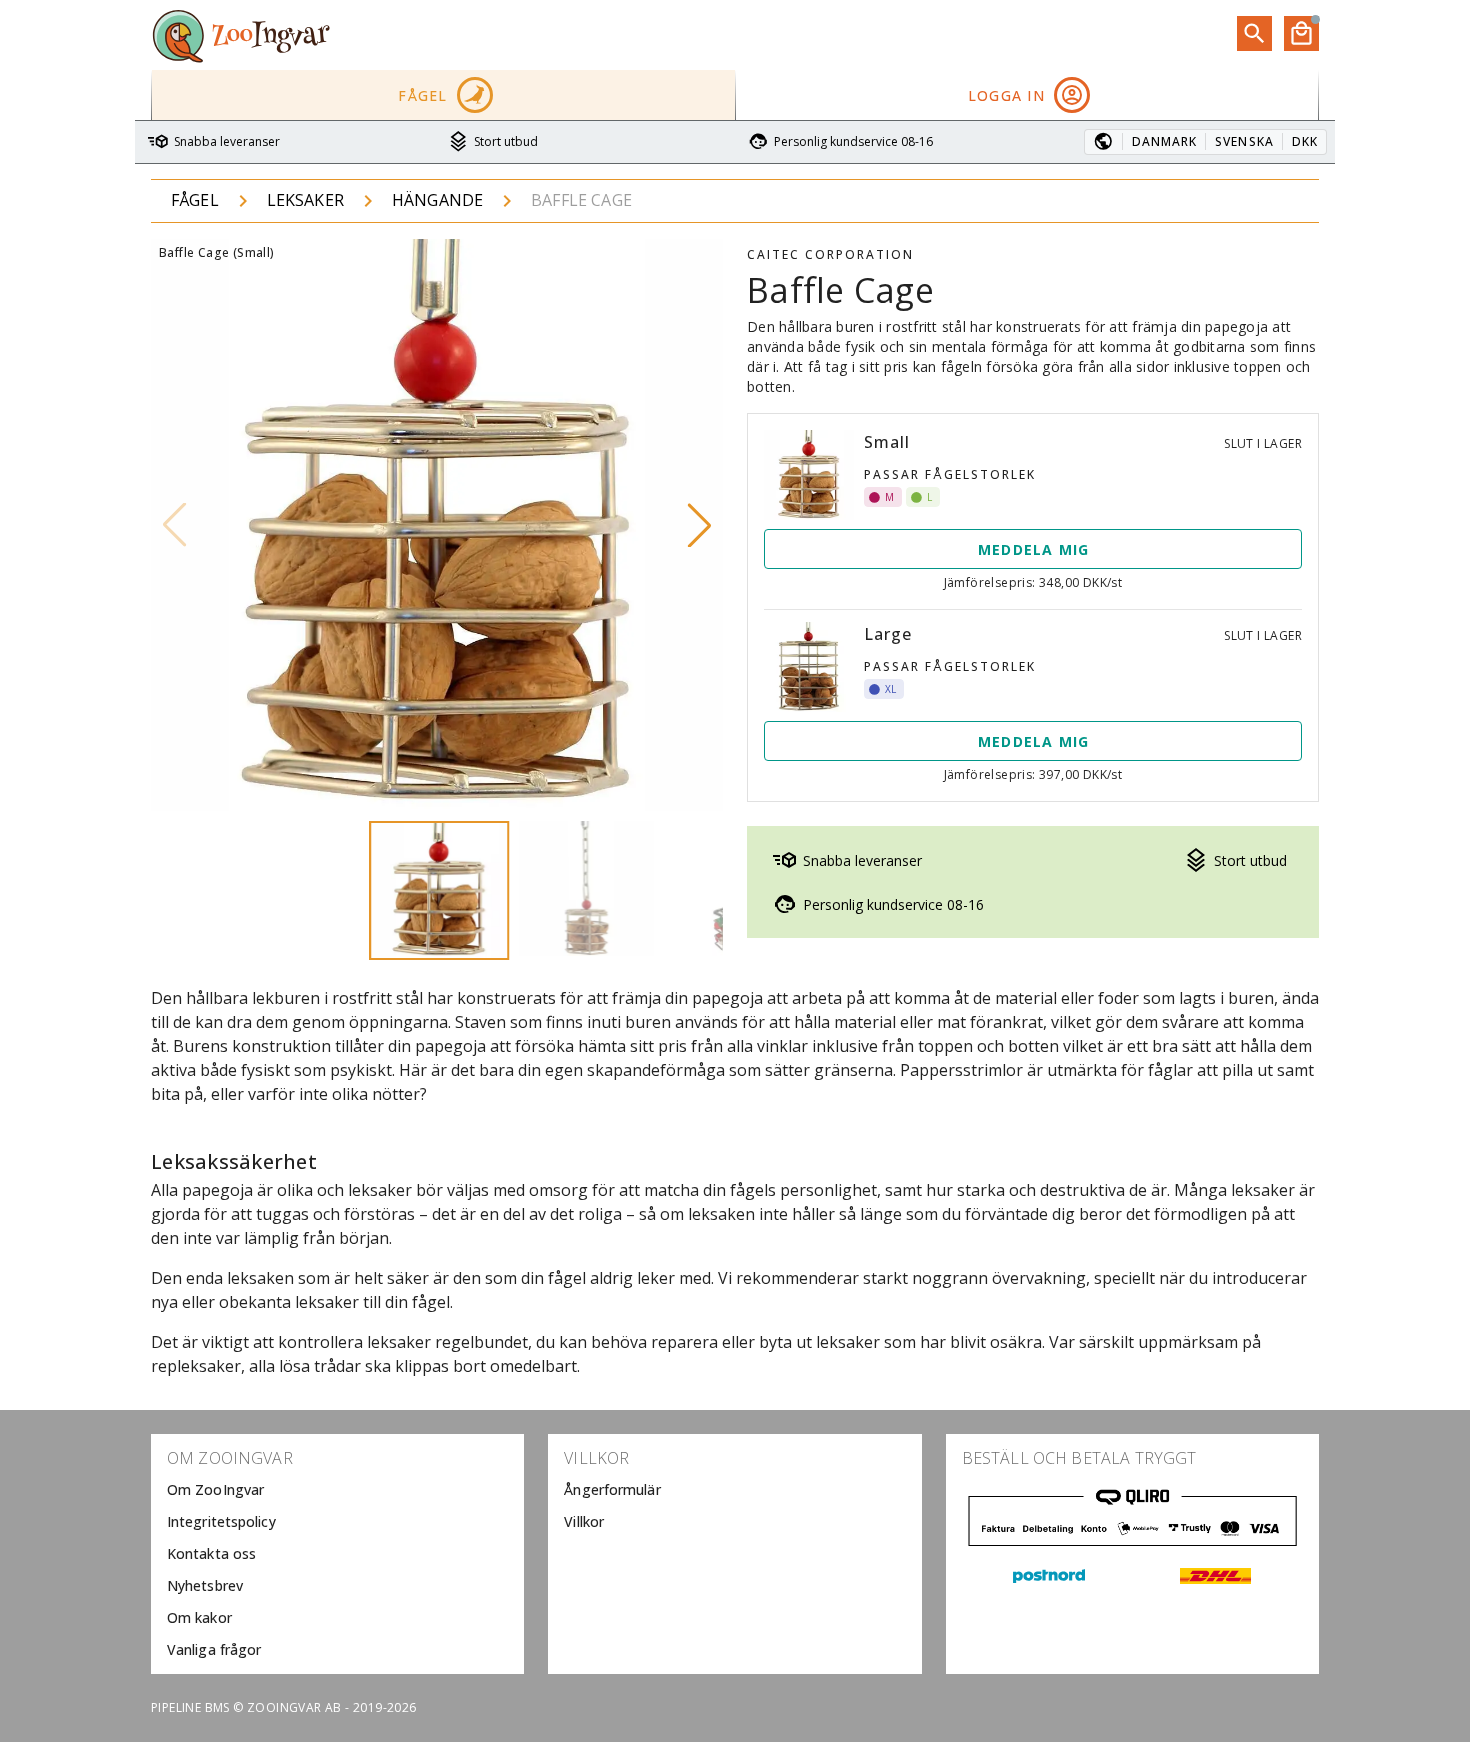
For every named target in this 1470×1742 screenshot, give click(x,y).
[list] (337, 1554)
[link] (337, 1490)
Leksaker (305, 200)
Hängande (437, 200)
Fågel (195, 200)
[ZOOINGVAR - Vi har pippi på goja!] (241, 35)
